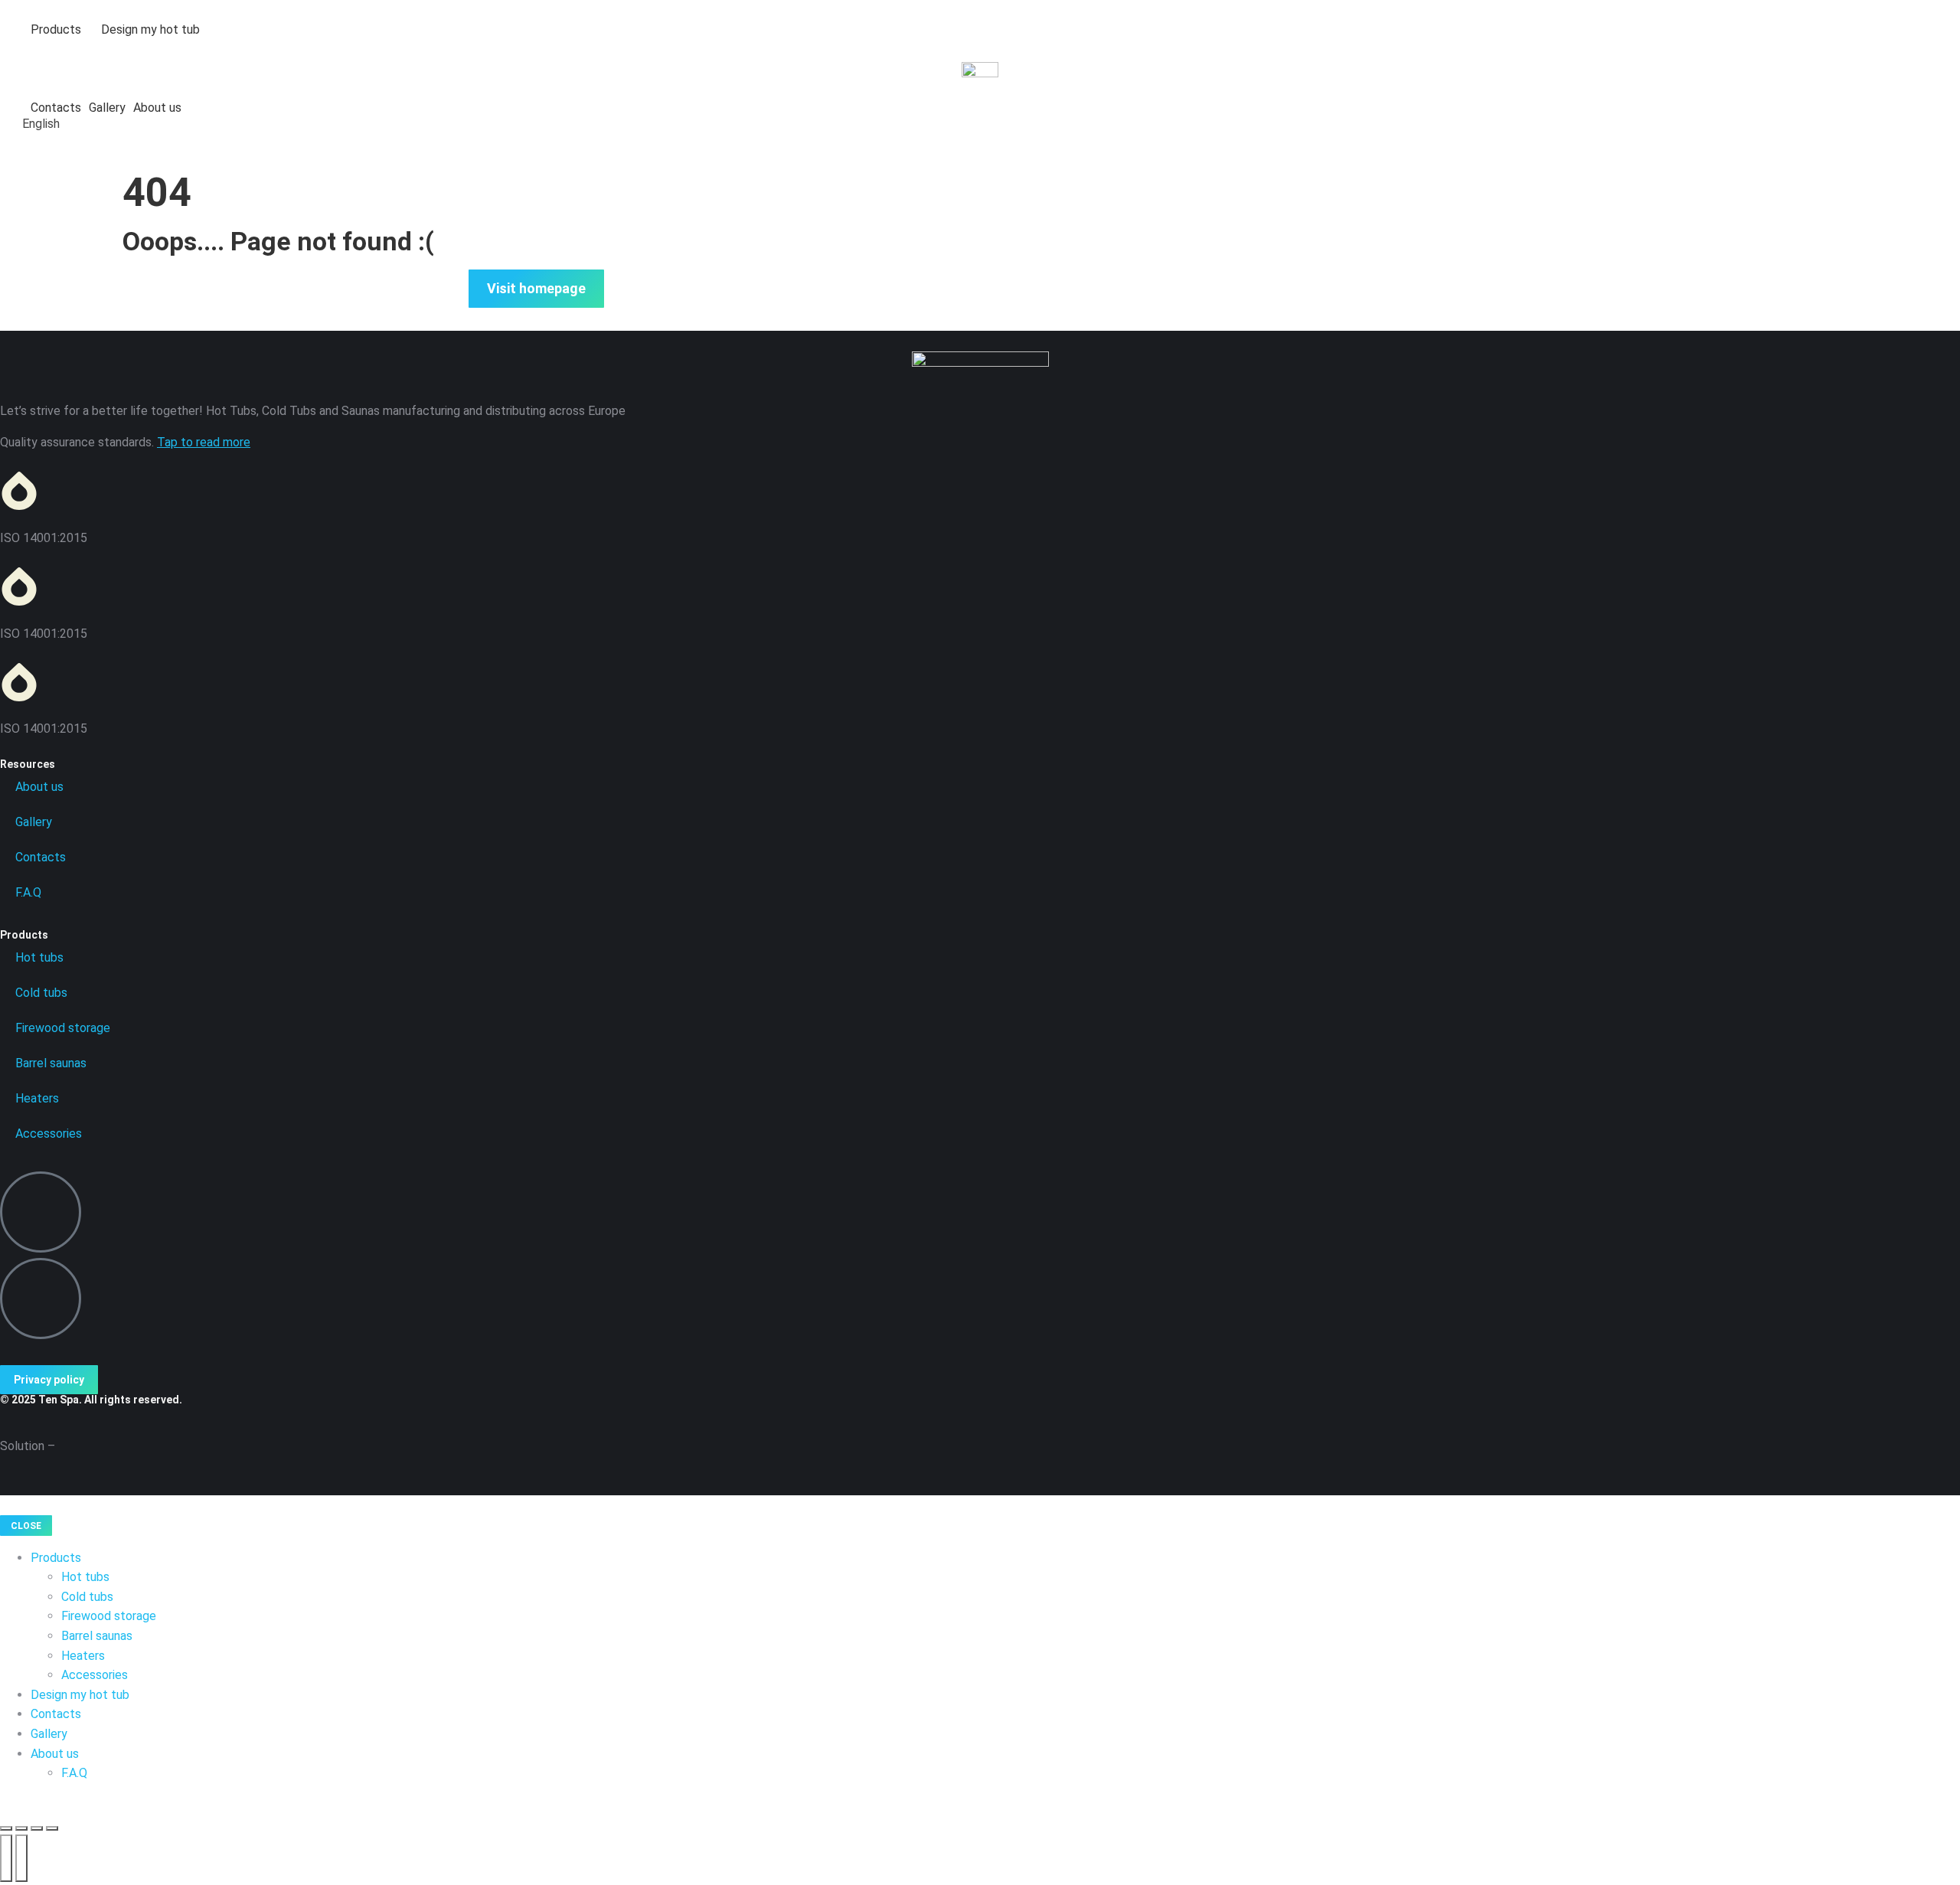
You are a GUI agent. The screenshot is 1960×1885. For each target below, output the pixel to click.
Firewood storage (63, 1028)
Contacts (41, 857)
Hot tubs (39, 957)
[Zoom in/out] (52, 1828)
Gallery (34, 822)
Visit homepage (536, 288)
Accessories (49, 1134)
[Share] (21, 1828)
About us (39, 787)
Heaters (37, 1098)
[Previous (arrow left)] (6, 1858)
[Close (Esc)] (6, 1828)
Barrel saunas (51, 1063)
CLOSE (26, 1526)
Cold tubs (41, 993)
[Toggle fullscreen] (37, 1828)
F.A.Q (28, 892)
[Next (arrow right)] (21, 1858)
